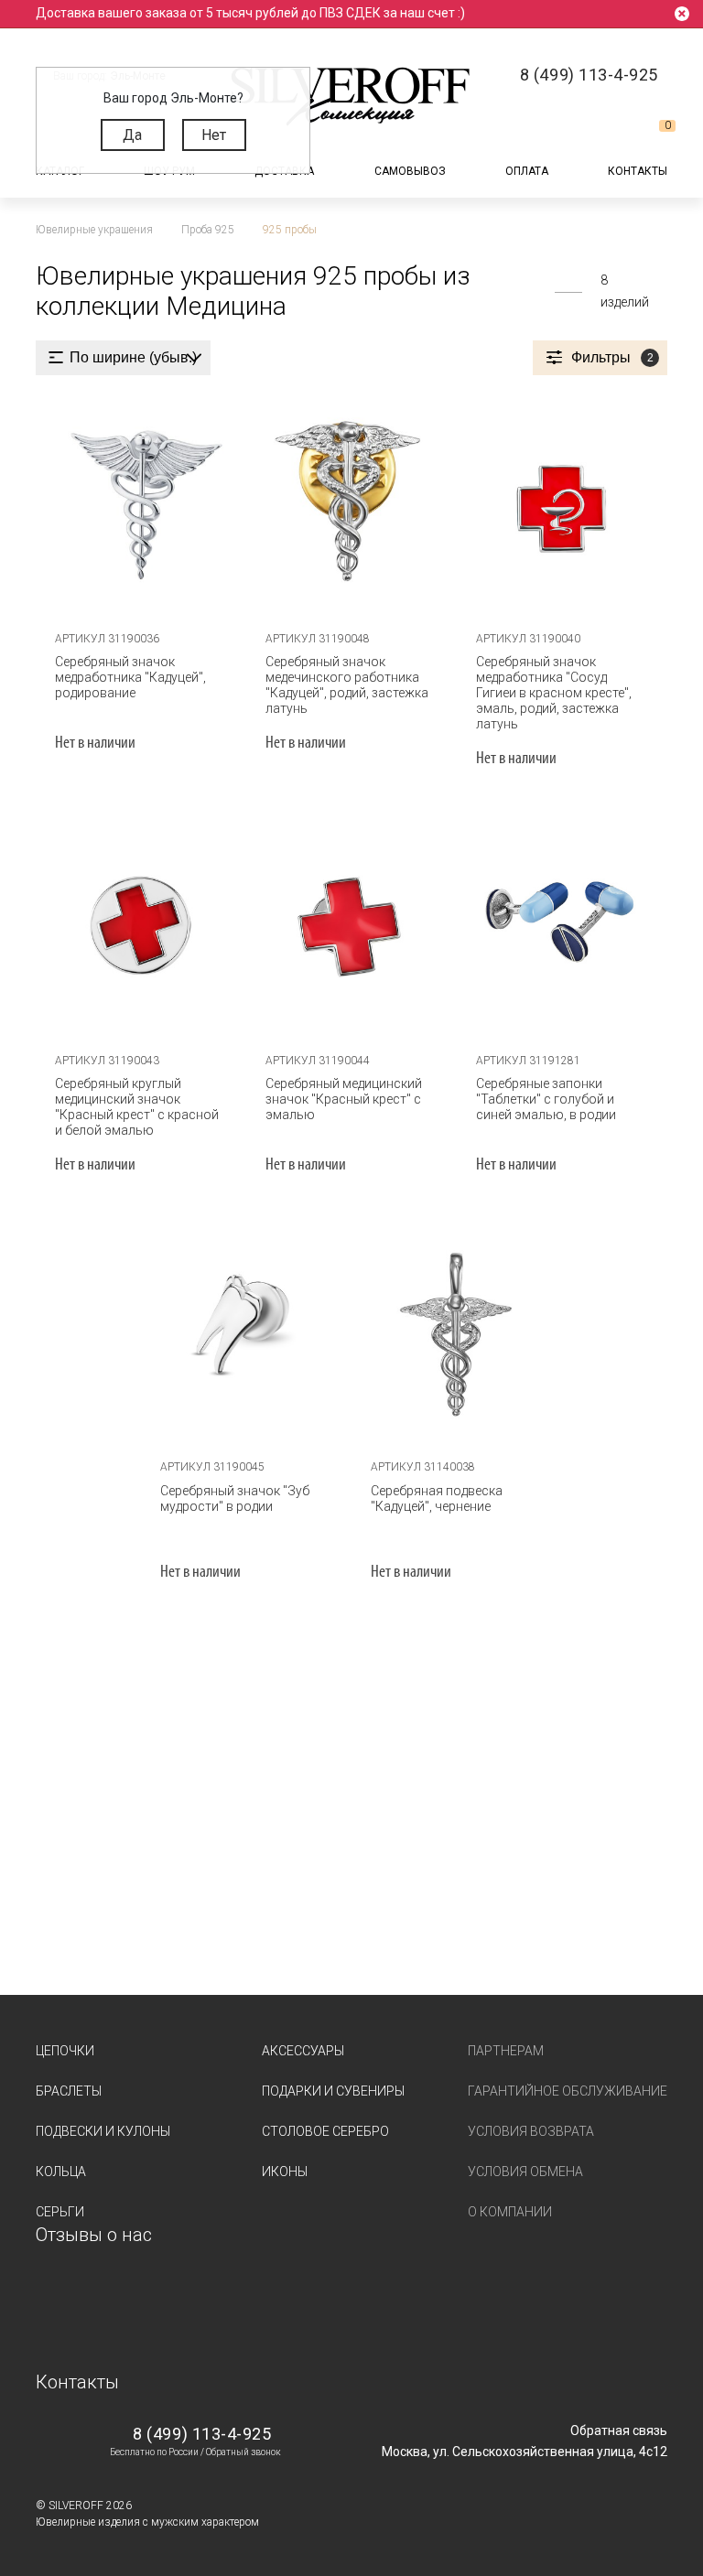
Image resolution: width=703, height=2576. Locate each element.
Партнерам (506, 2051)
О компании (510, 2212)
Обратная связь (619, 2430)
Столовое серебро (325, 2131)
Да (132, 135)
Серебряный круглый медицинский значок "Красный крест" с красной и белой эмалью (137, 1107)
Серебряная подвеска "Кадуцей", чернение (437, 1498)
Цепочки (65, 2051)
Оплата (527, 171)
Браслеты (69, 2091)
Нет (214, 135)
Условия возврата (531, 2131)
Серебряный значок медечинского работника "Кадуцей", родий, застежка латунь (347, 685)
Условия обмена (525, 2172)
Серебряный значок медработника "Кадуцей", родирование (130, 677)
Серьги (60, 2212)
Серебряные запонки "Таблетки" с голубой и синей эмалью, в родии (546, 1099)
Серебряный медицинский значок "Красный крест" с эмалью (344, 1099)
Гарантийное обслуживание (568, 2091)
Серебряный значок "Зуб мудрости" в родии (235, 1498)
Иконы (285, 2172)
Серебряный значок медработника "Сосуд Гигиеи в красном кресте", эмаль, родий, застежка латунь (554, 693)
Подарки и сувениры (333, 2091)
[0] (653, 133)
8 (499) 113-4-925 (202, 2434)
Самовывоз (410, 171)
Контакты (638, 171)
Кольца (61, 2172)
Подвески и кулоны (103, 2131)
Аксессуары (303, 2051)
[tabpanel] (141, 504)
